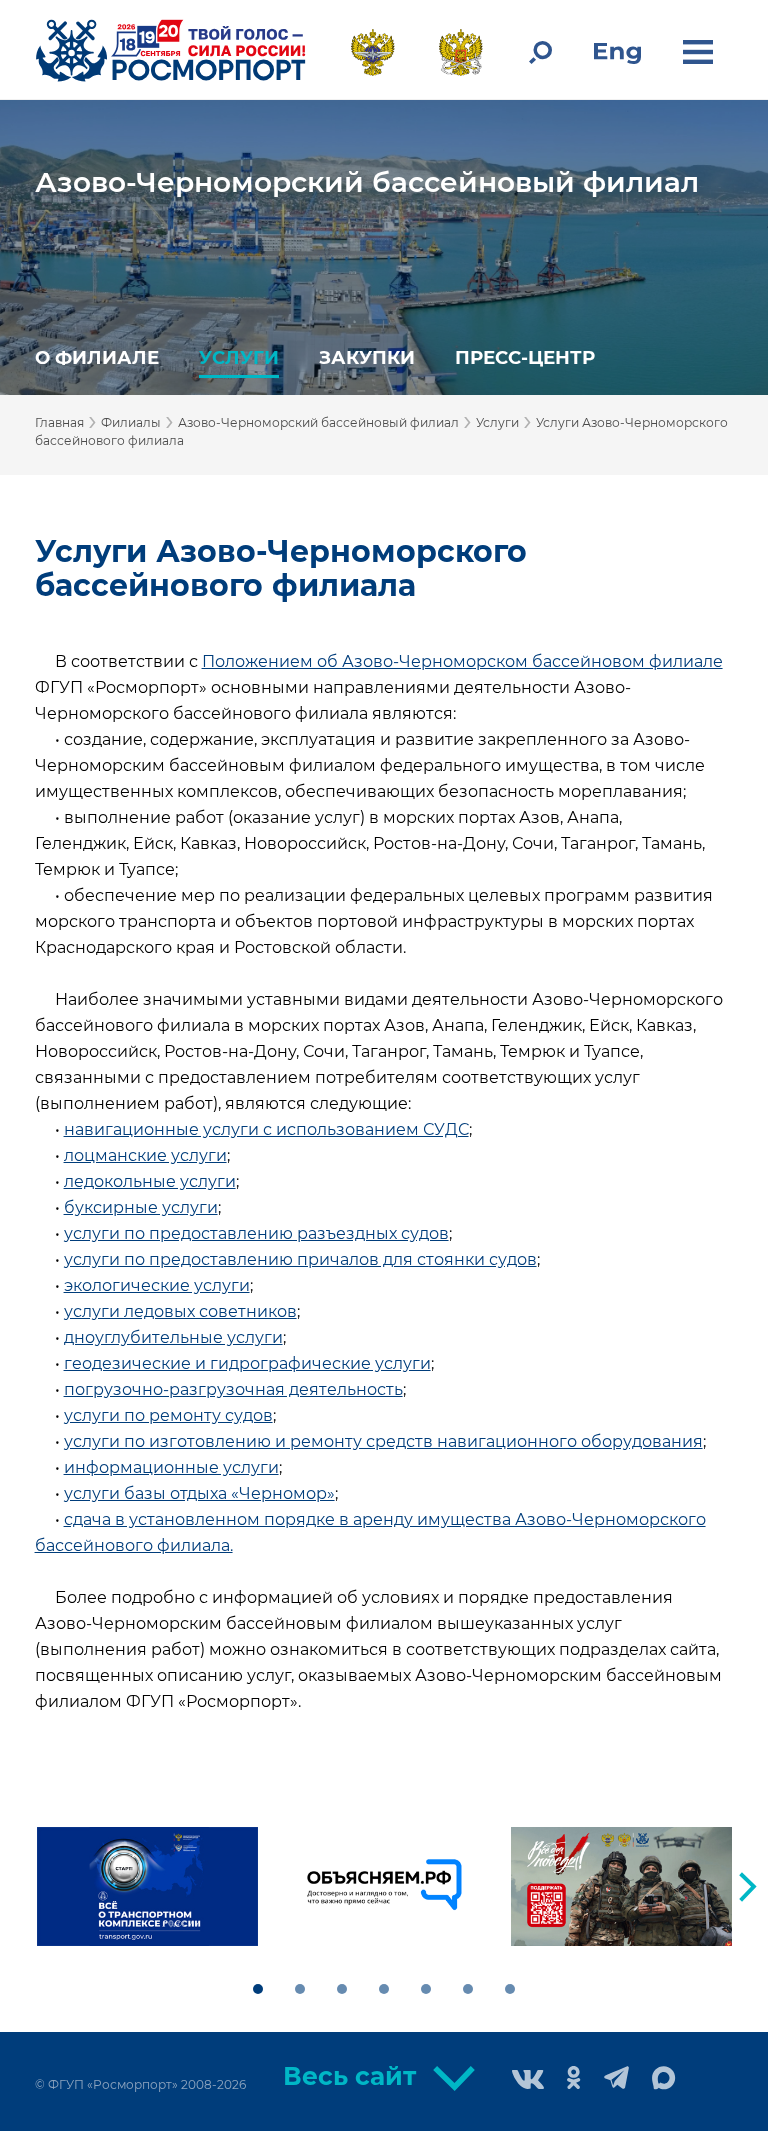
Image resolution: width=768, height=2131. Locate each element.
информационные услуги (171, 1467)
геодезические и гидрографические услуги (247, 1363)
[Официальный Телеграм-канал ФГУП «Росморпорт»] (616, 2079)
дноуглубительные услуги (173, 1337)
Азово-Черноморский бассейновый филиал (367, 182)
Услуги (239, 357)
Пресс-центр (525, 357)
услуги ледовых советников (180, 1311)
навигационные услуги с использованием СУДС (266, 1129)
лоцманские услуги (145, 1155)
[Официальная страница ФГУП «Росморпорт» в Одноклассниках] (574, 2079)
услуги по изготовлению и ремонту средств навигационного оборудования (383, 1441)
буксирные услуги (141, 1207)
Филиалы (131, 422)
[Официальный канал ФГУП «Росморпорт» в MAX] (664, 2079)
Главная (59, 422)
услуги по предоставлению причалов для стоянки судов (300, 1259)
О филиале (97, 357)
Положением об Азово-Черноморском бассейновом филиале (462, 661)
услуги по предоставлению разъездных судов (256, 1233)
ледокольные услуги (150, 1181)
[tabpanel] (147, 1886)
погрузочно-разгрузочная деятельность (233, 1389)
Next (748, 1887)
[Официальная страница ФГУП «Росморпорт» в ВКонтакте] (528, 2081)
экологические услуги (157, 1285)
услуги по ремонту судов (168, 1415)
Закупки (367, 357)
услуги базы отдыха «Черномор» (199, 1493)
